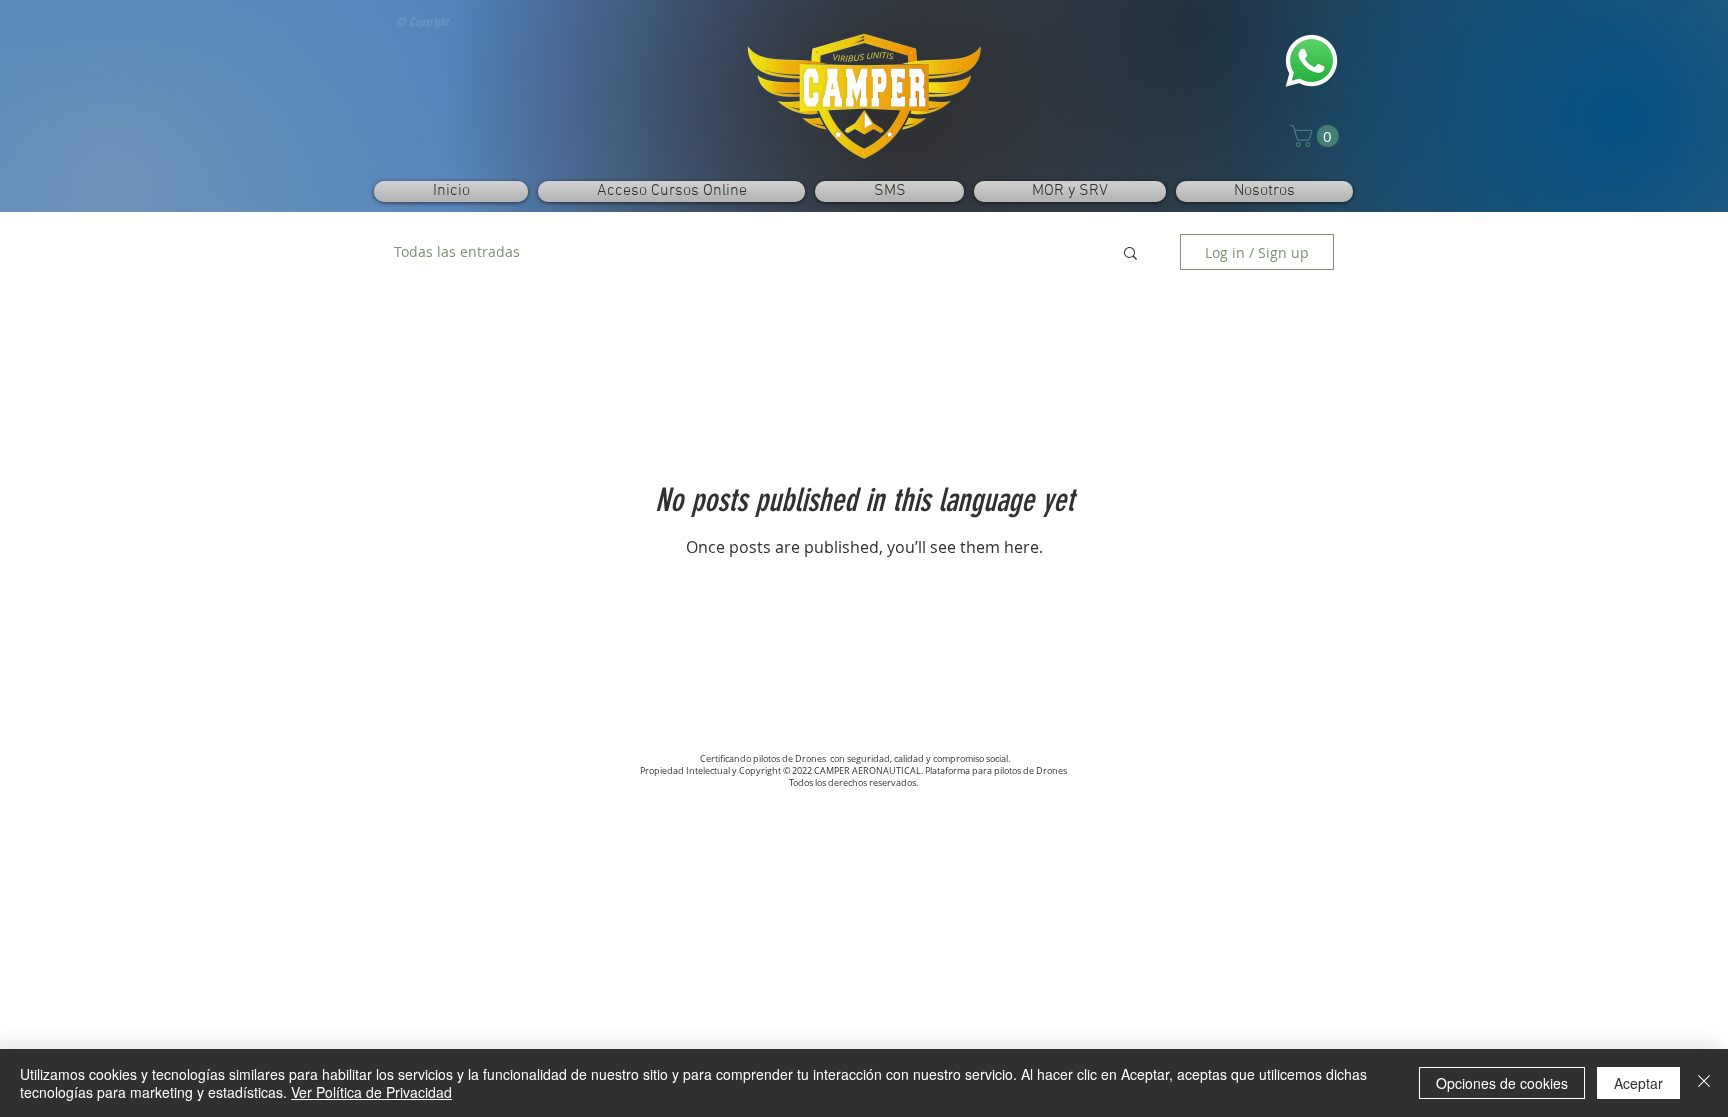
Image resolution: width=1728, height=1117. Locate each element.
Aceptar (1638, 1083)
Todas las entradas (457, 251)
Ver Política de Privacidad (371, 1092)
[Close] (1704, 1083)
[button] (1317, 136)
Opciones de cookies (1502, 1083)
